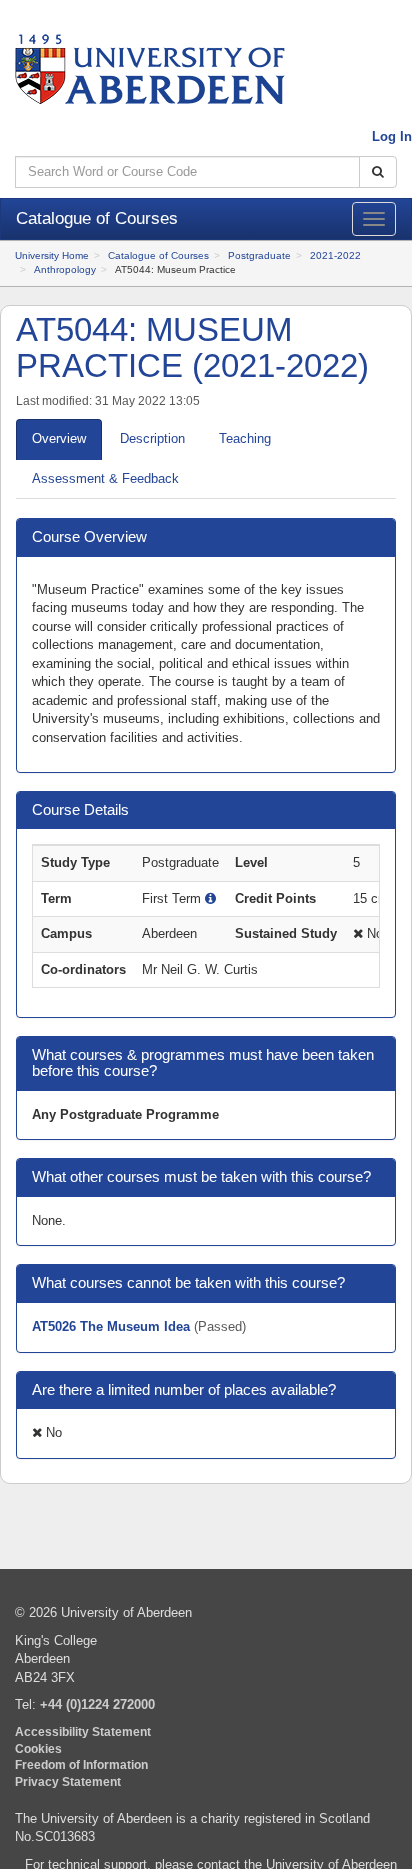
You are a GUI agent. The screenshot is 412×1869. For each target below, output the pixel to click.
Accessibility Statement (83, 1731)
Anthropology (65, 269)
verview (59, 438)
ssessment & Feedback (105, 478)
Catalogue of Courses (158, 255)
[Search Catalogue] (378, 172)
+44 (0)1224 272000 (97, 1704)
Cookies (38, 1748)
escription (152, 438)
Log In (392, 136)
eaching (245, 438)
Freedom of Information (81, 1764)
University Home (52, 255)
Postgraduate (259, 255)
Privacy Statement (68, 1781)
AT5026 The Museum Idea (113, 1326)
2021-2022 (335, 255)
